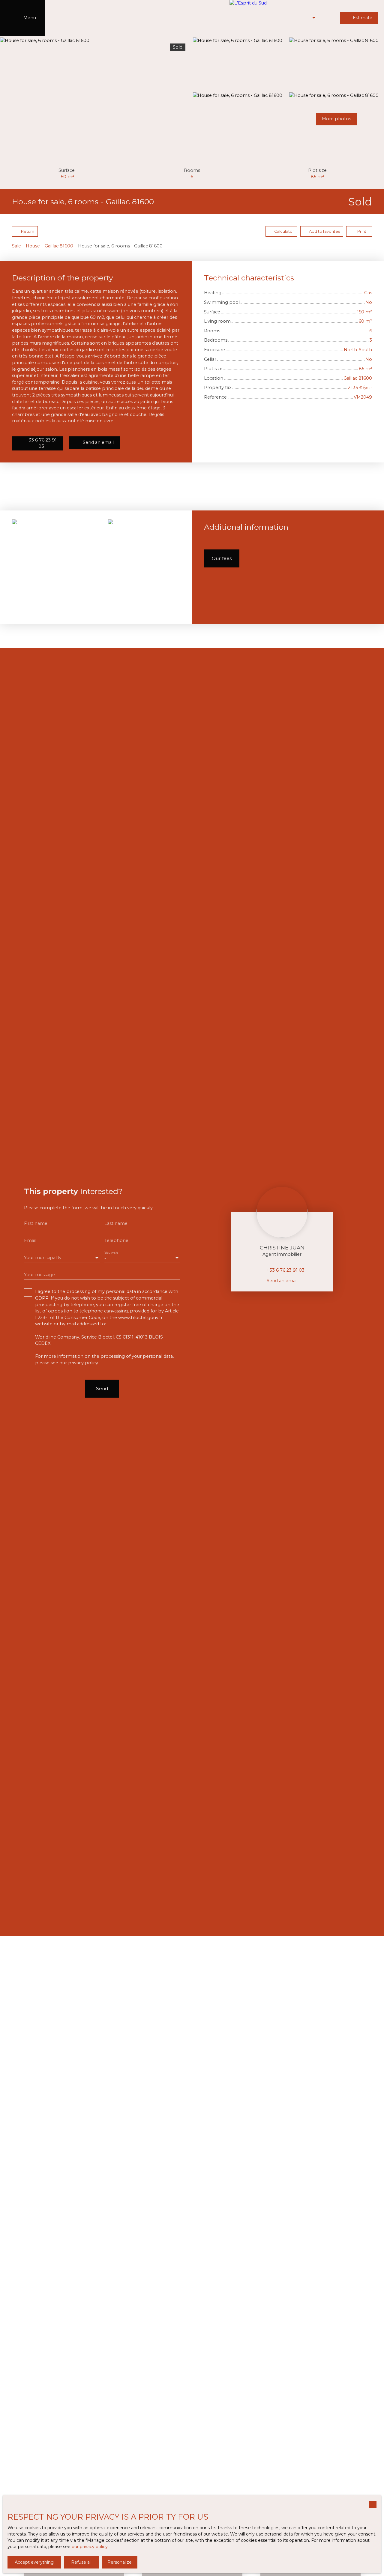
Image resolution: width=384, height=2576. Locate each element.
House (33, 246)
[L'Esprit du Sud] (262, 18)
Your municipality (43, 1258)
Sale (16, 246)
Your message (39, 1275)
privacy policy (83, 1363)
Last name (116, 1223)
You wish (111, 1253)
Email (30, 1240)
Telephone (116, 1240)
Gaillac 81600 (59, 246)
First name (36, 1223)
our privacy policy (90, 2547)
